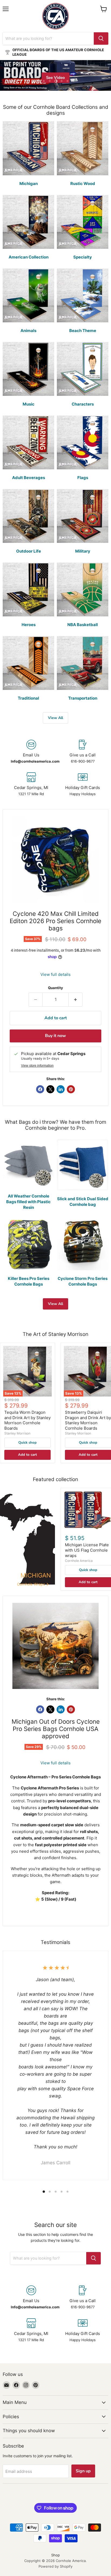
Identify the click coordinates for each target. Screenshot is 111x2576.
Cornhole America (79, 1561)
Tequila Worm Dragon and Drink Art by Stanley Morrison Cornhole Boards (27, 1420)
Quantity (55, 988)
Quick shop (27, 1443)
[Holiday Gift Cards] (83, 784)
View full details (55, 974)
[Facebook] (16, 2385)
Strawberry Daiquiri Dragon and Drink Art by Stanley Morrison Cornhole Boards (88, 1420)
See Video (55, 78)
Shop (55, 2555)
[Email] (6, 2385)
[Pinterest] (36, 2385)
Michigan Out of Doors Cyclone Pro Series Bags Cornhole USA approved (56, 1729)
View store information (37, 1066)
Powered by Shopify (55, 2566)
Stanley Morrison (17, 1433)
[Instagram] (26, 2385)
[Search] (101, 39)
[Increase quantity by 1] (76, 1000)
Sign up (83, 2471)
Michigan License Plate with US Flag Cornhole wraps (87, 1550)
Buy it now (55, 1036)
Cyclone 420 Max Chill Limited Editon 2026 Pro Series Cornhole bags (55, 921)
